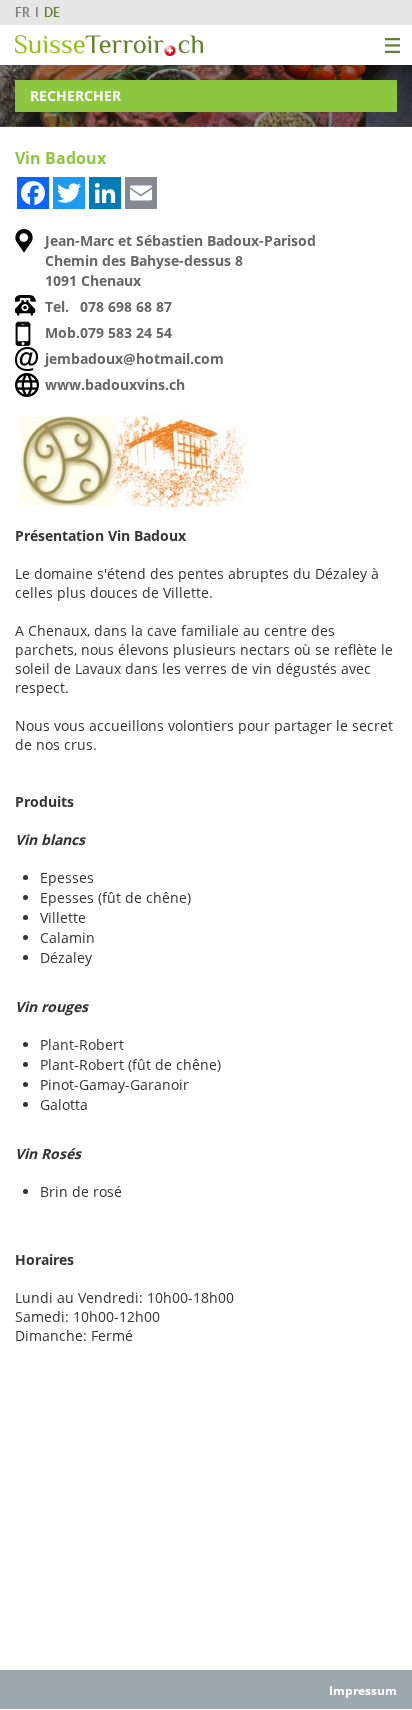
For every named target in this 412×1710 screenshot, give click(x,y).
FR (22, 12)
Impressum (363, 1690)
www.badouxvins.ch (115, 384)
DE (52, 12)
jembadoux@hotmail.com (134, 358)
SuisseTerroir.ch (109, 45)
